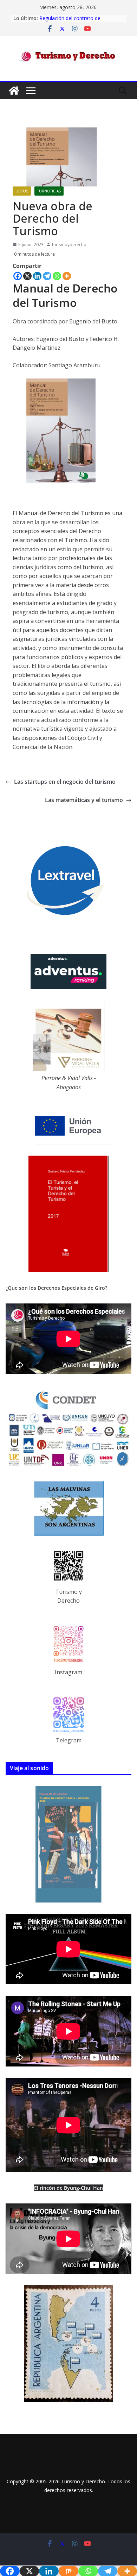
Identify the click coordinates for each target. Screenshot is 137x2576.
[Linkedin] (37, 276)
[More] (67, 276)
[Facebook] (18, 276)
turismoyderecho (69, 245)
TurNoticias (49, 191)
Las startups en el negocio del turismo (65, 782)
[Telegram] (47, 276)
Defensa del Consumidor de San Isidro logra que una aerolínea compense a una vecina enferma (77, 22)
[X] (27, 276)
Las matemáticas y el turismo (84, 800)
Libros (22, 191)
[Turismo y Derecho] (14, 91)
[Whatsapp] (57, 276)
